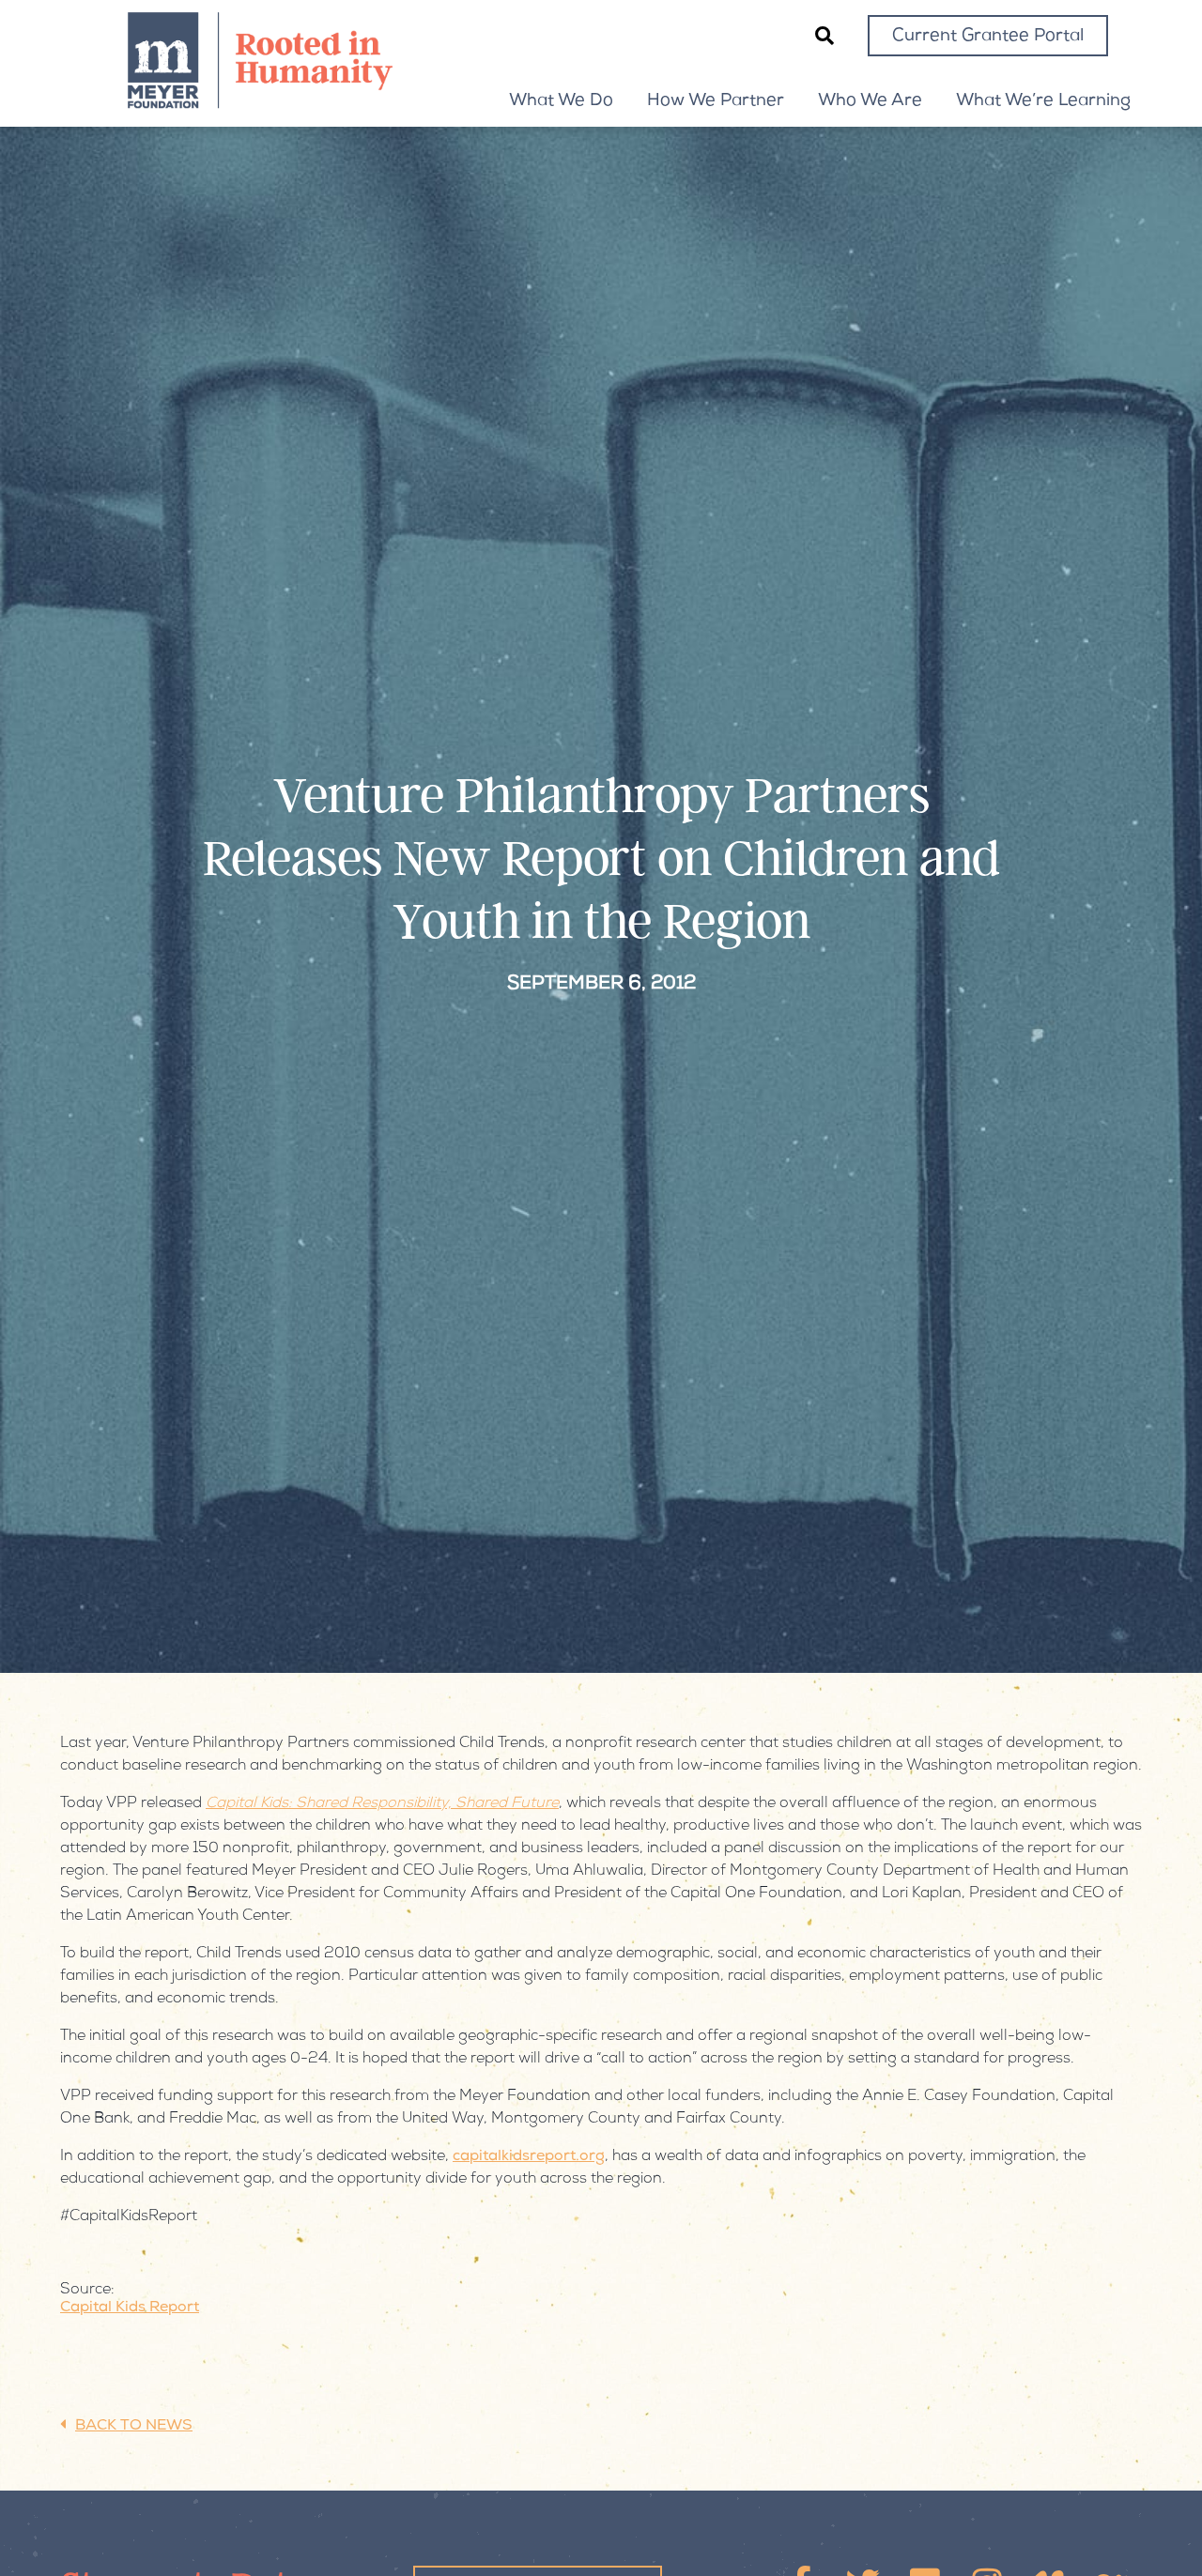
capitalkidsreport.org (529, 2157)
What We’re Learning (1043, 101)
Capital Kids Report (130, 2308)
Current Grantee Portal (988, 37)
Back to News (134, 2427)
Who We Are (870, 101)
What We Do (561, 101)
